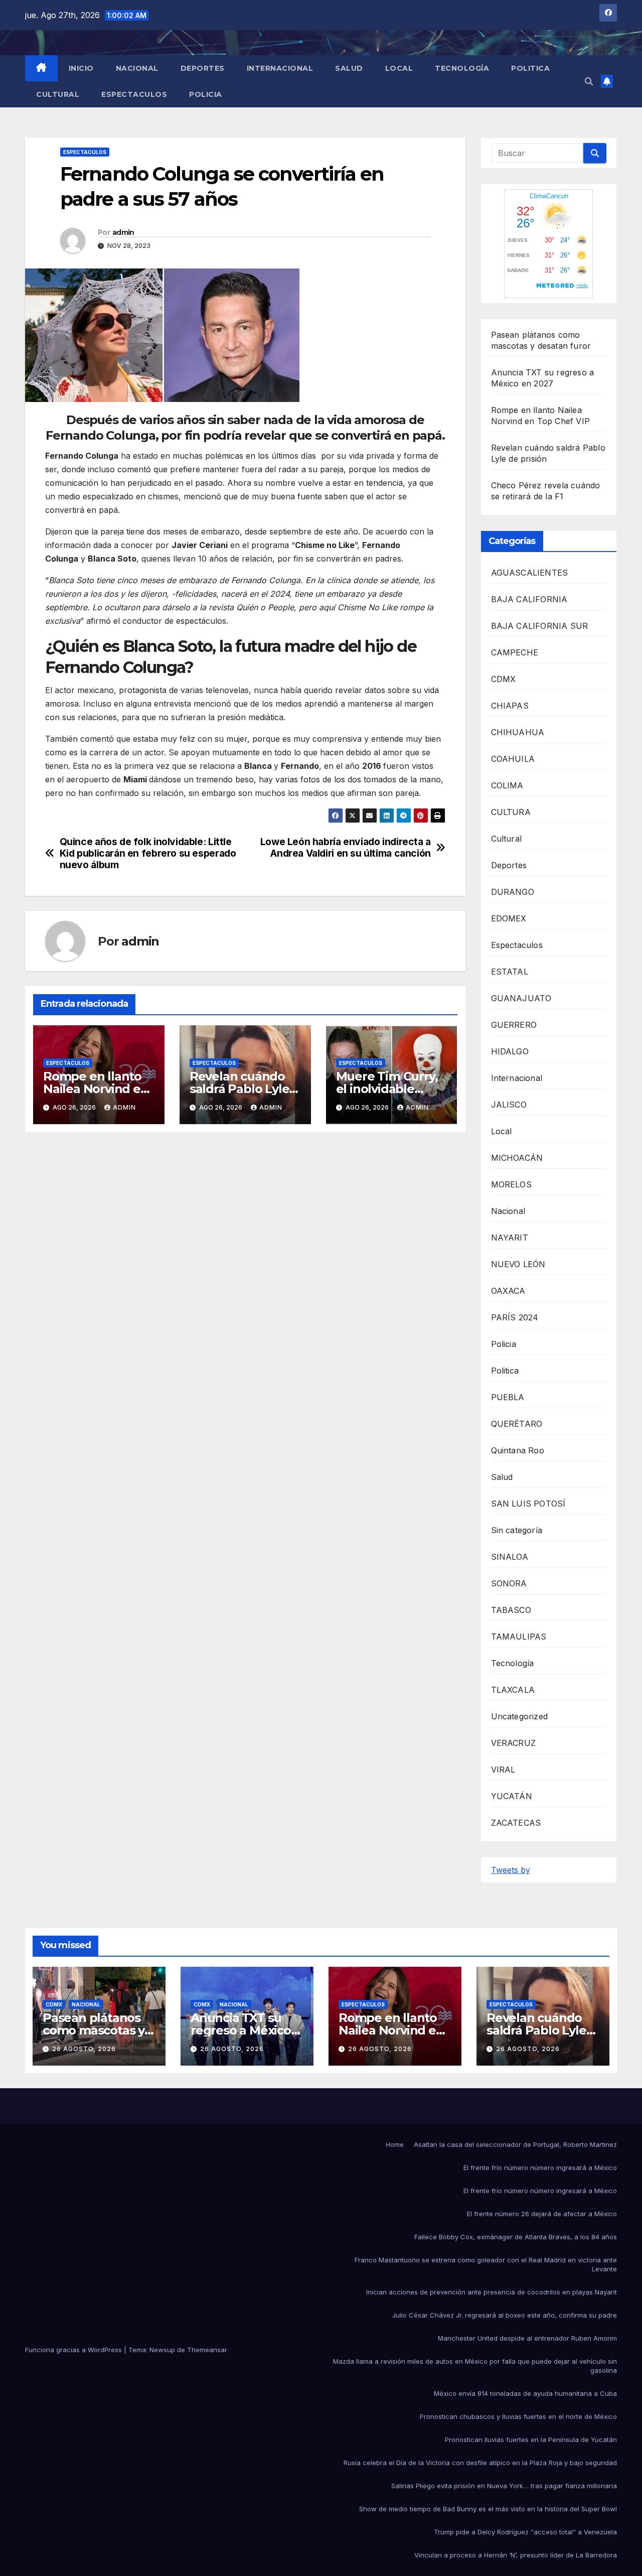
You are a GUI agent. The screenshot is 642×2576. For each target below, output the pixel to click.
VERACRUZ (514, 1743)
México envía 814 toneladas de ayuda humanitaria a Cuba (525, 2393)
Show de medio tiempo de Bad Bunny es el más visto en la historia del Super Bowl (488, 2509)
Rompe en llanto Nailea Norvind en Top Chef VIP (96, 1089)
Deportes (203, 68)
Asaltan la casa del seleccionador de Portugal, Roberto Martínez (515, 2144)
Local (399, 68)
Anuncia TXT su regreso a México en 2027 (241, 2030)
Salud (349, 68)
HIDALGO (510, 1051)
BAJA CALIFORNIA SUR (540, 626)
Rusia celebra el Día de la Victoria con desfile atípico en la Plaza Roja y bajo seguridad (480, 2463)
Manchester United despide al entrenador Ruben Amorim (527, 2338)
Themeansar (207, 2350)
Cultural (58, 94)
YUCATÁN (512, 1796)
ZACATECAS (516, 1823)
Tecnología (462, 68)
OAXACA (508, 1291)
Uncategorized (520, 1716)
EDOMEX (509, 918)
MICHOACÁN (517, 1158)
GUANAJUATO (521, 998)
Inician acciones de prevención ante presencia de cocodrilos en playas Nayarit (492, 2292)
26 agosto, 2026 (84, 2049)
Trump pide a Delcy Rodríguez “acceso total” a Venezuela (525, 2532)
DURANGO (513, 892)
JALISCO (509, 1105)
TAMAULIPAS (519, 1637)
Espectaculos (134, 94)
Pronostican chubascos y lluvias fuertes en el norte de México (518, 2416)
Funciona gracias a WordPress (74, 2350)
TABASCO (511, 1610)
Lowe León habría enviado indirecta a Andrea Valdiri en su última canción (346, 848)
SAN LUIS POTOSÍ (528, 1504)
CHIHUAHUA (518, 732)
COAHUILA (513, 759)
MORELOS (511, 1184)
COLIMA (507, 785)
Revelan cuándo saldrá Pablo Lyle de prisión (239, 1089)
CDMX (504, 679)
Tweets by (511, 1870)
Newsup (162, 2350)
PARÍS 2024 (515, 1317)
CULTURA (511, 812)
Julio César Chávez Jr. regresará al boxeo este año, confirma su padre (505, 2315)
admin (123, 232)
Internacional (280, 68)
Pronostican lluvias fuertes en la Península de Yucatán (531, 2439)
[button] (589, 81)
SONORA (509, 1583)
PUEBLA (508, 1397)
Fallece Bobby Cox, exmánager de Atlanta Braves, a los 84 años (516, 2237)
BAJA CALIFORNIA (529, 599)
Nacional (137, 68)
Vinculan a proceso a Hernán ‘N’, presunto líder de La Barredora (516, 2555)
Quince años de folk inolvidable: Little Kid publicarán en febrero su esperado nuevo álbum (148, 853)
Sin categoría (517, 1530)
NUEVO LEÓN (518, 1264)
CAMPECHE (515, 652)
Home (395, 2144)
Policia (206, 94)
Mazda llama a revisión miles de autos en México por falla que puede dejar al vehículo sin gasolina (475, 2366)
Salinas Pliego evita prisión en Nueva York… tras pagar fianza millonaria (504, 2486)
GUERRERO (514, 1025)
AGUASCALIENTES (530, 573)
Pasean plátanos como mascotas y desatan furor (94, 2030)
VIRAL (503, 1770)
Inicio (81, 68)
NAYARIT (510, 1238)
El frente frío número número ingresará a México (540, 2167)
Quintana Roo (518, 1450)
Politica (530, 68)
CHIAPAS (510, 706)
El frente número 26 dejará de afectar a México (542, 2214)
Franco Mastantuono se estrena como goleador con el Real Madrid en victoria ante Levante (486, 2264)
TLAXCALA (513, 1690)
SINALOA (510, 1557)
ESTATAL (510, 972)
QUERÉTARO (517, 1424)
